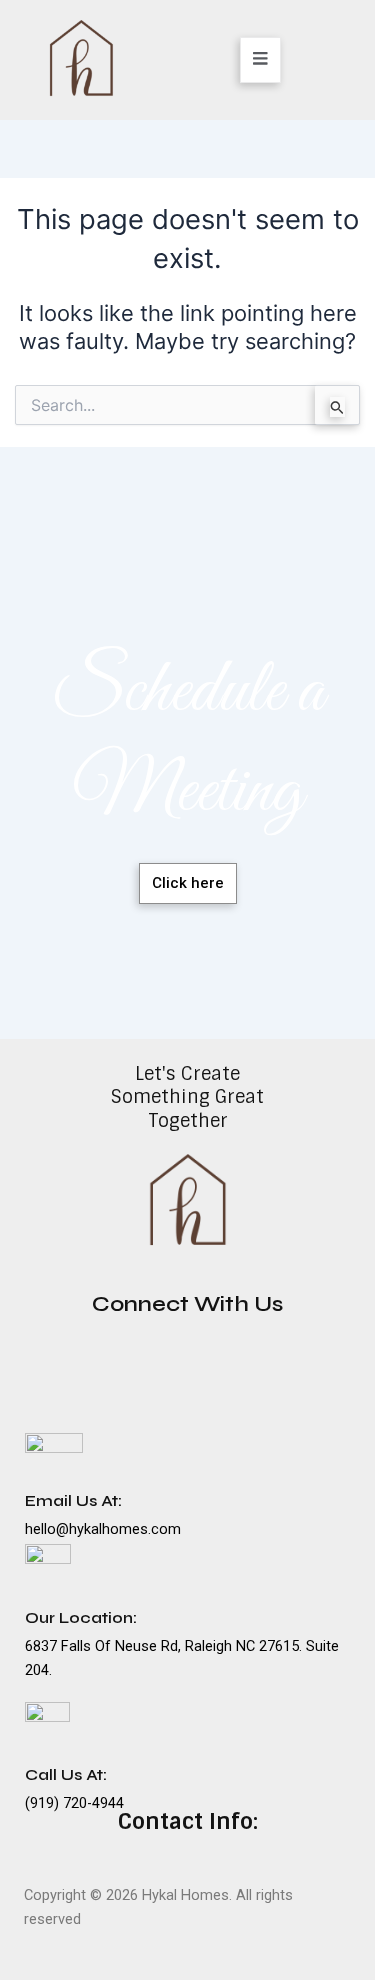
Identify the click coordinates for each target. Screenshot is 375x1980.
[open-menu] (260, 59)
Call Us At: (66, 1774)
